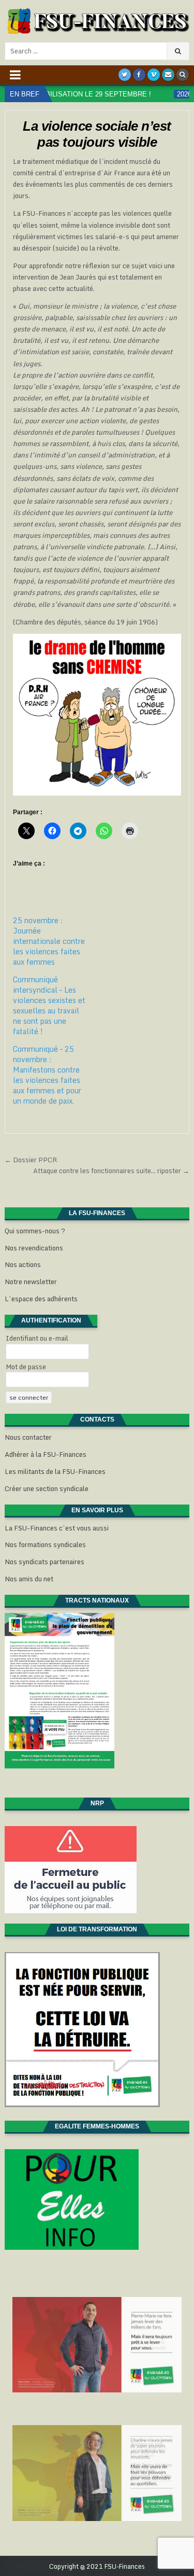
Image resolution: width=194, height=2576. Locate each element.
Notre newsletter (31, 1282)
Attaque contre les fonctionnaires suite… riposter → (111, 1171)
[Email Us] (168, 75)
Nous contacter (28, 1437)
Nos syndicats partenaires (44, 1562)
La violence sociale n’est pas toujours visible (97, 134)
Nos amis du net (29, 1579)
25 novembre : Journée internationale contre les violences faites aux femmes (49, 941)
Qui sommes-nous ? (35, 1231)
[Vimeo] (154, 75)
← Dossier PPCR (31, 1160)
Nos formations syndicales (45, 1544)
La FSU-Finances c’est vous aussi (57, 1528)
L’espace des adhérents (41, 1299)
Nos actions (23, 1264)
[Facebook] (139, 75)
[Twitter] (125, 75)
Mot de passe (26, 1367)
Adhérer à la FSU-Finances (46, 1454)
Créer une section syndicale (47, 1488)
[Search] (183, 75)
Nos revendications (34, 1248)
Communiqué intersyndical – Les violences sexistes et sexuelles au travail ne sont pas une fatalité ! (49, 1005)
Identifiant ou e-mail (37, 1338)
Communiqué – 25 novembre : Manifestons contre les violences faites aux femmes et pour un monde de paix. (47, 1075)
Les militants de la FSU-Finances (55, 1471)
